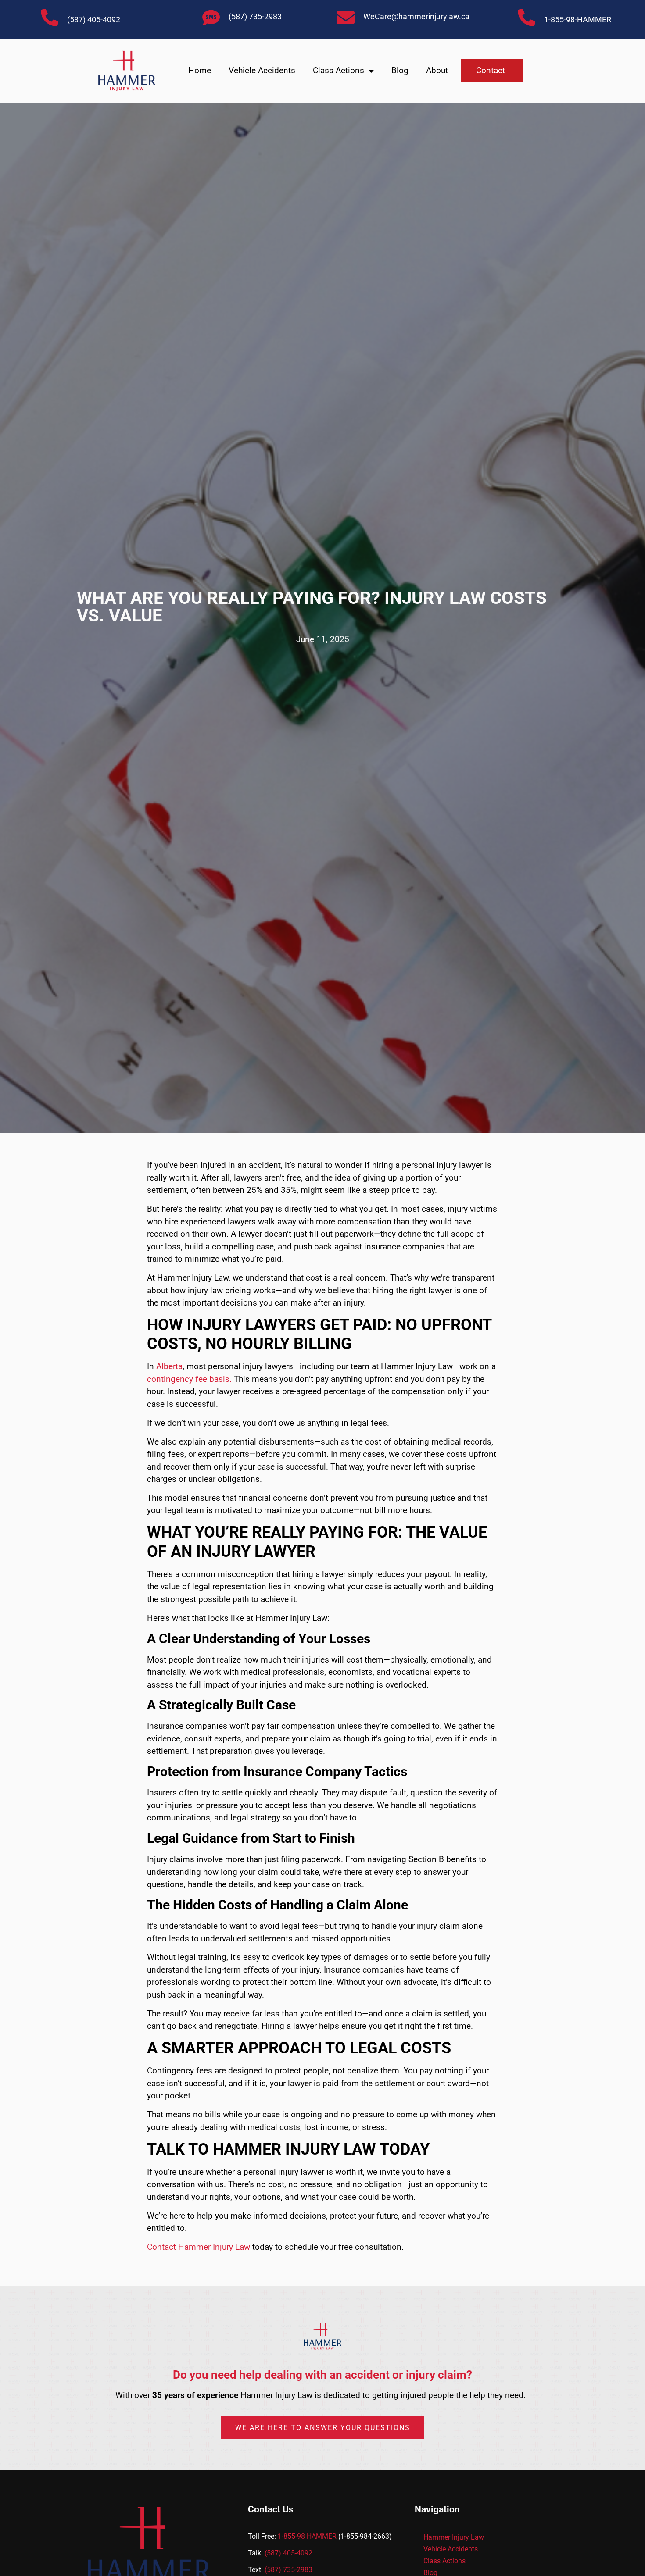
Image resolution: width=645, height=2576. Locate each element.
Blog (400, 70)
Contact (491, 70)
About (437, 70)
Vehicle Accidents (262, 70)
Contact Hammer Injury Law (200, 2247)
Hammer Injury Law (454, 2537)
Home (200, 70)
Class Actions (339, 70)
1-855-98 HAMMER (307, 2536)
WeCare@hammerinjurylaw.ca (416, 16)
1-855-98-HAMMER (578, 20)
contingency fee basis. (189, 1379)
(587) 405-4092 (94, 20)
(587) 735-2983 (255, 16)
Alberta (169, 1366)
